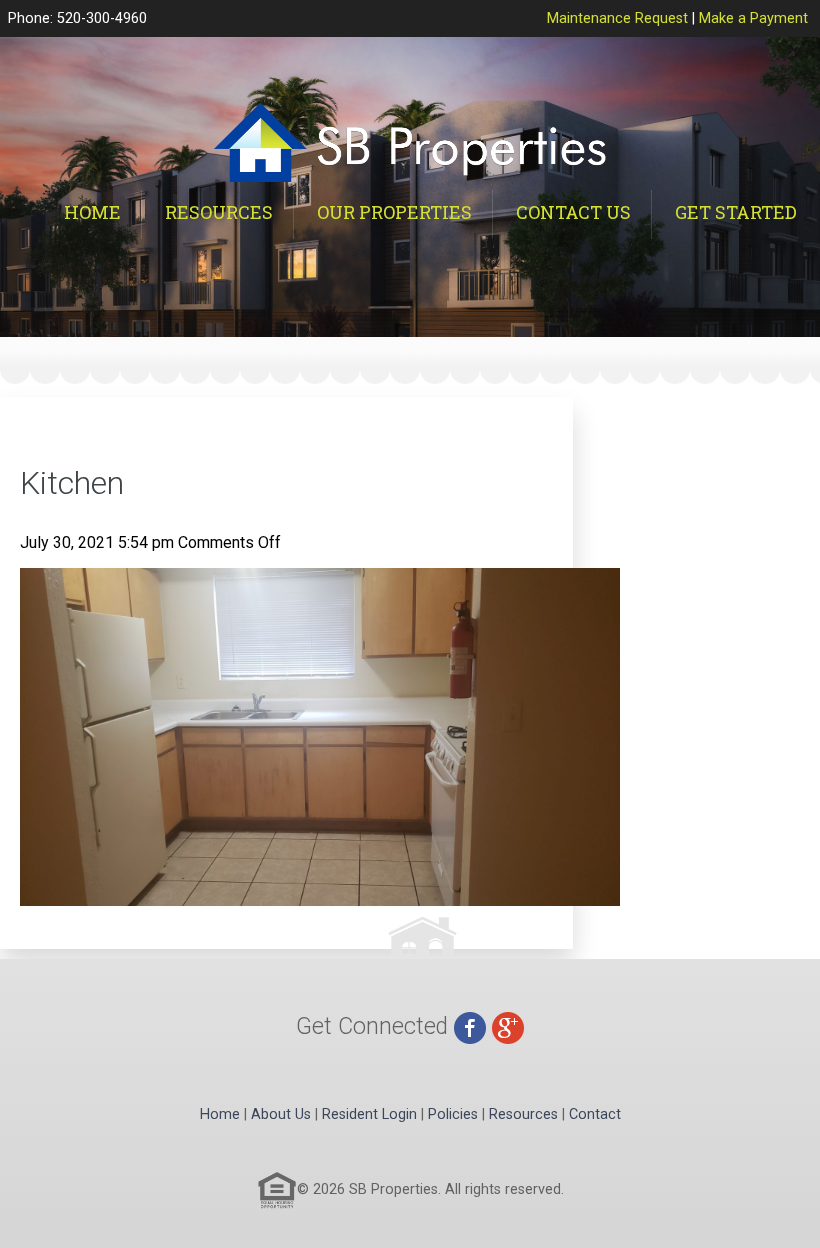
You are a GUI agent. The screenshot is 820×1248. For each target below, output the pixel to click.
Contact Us (573, 212)
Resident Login (369, 1114)
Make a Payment (753, 18)
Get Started (736, 212)
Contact (595, 1114)
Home (92, 212)
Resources (219, 212)
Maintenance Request (617, 18)
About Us (281, 1114)
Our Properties (394, 212)
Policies (453, 1114)
